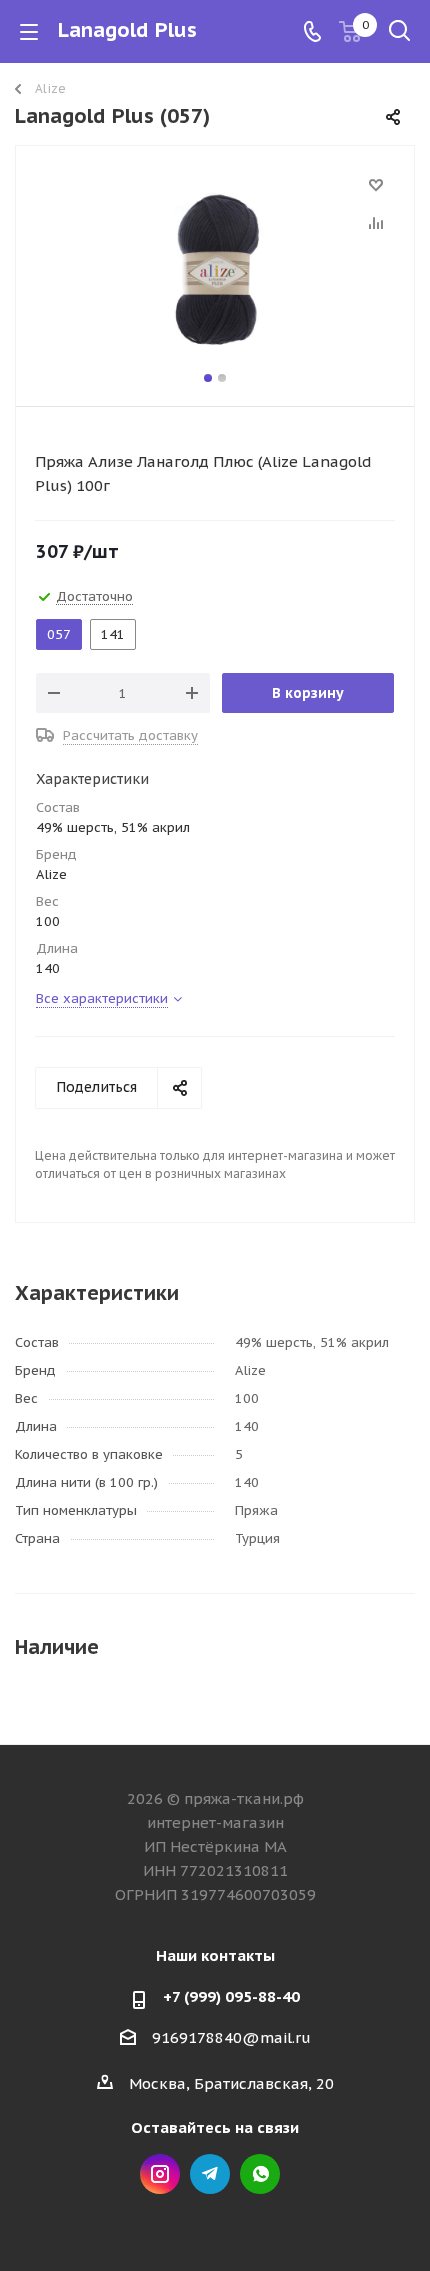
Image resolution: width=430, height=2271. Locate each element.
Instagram (160, 2174)
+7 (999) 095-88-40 (231, 1996)
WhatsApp (260, 2174)
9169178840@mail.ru (231, 2037)
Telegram (210, 2174)
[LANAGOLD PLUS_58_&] (215, 271)
